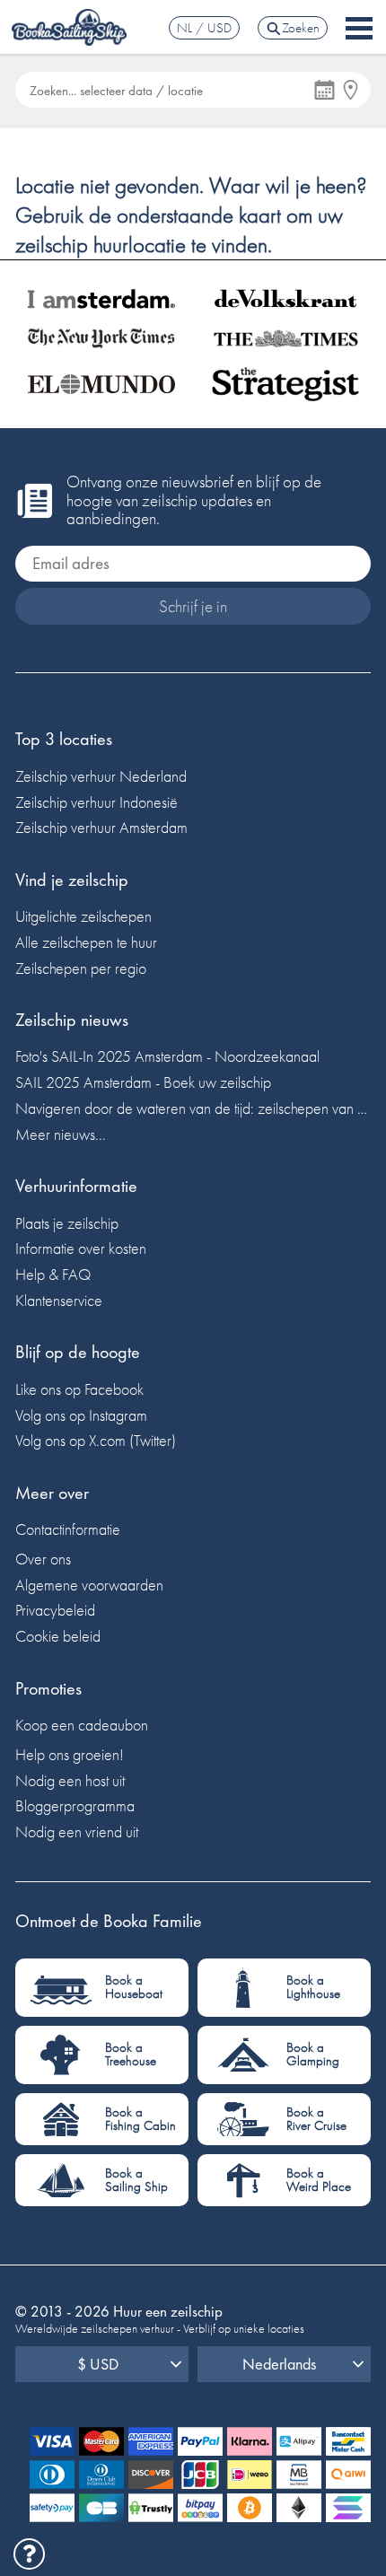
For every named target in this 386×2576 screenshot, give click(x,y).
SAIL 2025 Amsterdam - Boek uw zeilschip (143, 1082)
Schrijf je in (193, 606)
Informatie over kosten (81, 1248)
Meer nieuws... (61, 1134)
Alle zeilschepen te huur (86, 942)
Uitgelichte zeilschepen (83, 916)
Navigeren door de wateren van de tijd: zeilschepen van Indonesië (193, 1108)
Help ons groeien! (70, 1754)
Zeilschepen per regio (81, 968)
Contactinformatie (68, 1529)
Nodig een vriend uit (77, 1831)
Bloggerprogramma (75, 1805)
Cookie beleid (58, 1636)
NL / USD (204, 28)
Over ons (43, 1559)
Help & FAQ (53, 1274)
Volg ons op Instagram (81, 1415)
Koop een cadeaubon (82, 1725)
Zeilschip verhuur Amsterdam (101, 827)
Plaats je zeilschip (67, 1223)
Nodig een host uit (70, 1780)
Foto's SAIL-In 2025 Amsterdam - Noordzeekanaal (167, 1056)
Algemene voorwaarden (89, 1585)
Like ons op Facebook (79, 1389)
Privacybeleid (55, 1610)
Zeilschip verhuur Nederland (101, 776)
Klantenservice (59, 1300)
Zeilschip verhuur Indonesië (96, 802)
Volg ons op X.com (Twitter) (96, 1440)
